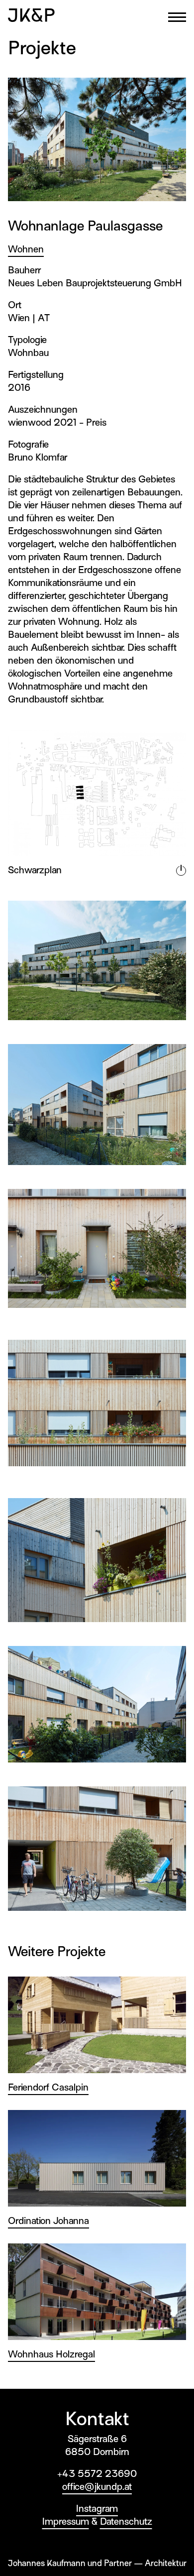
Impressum (66, 2521)
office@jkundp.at (97, 2487)
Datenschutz (126, 2521)
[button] (177, 17)
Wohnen (26, 249)
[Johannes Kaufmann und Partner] (31, 15)
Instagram (97, 2509)
